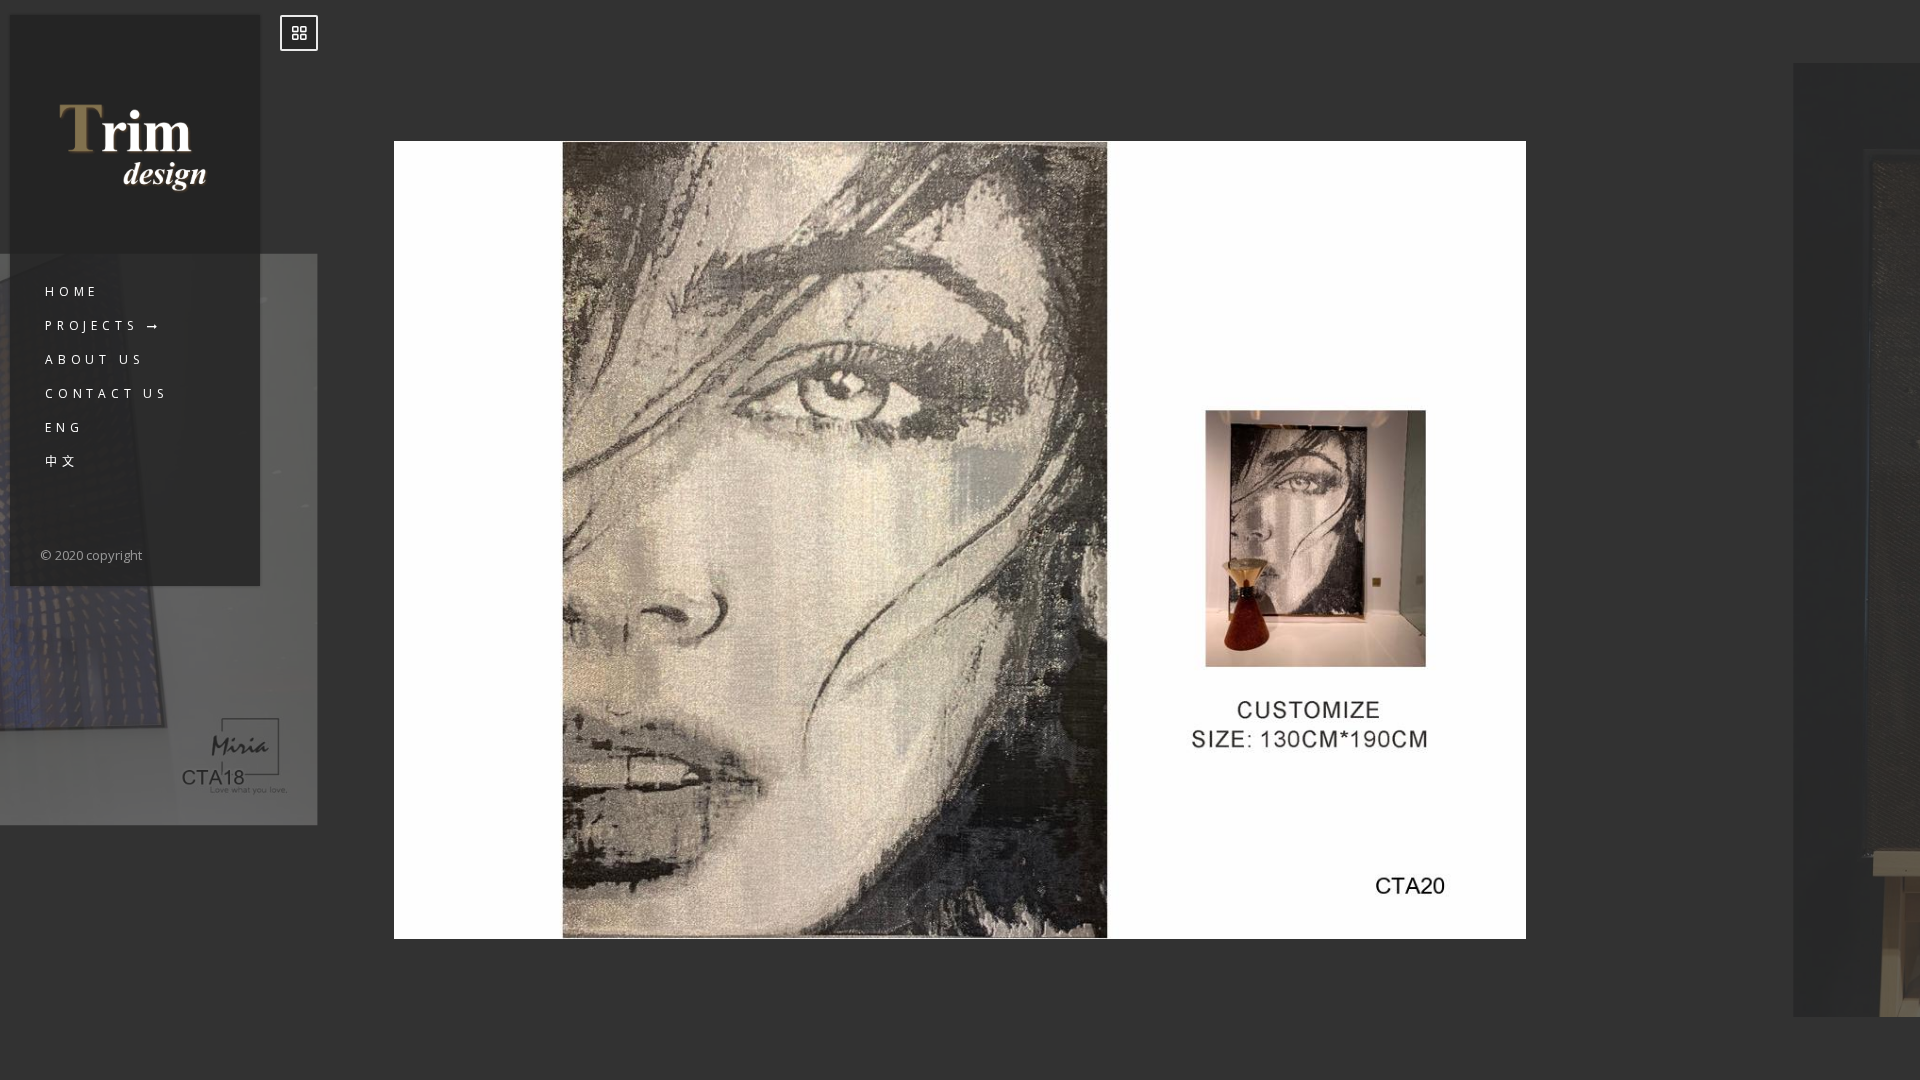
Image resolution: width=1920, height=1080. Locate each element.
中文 (62, 461)
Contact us (106, 393)
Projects (91, 325)
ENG (64, 427)
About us (94, 359)
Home (72, 291)
